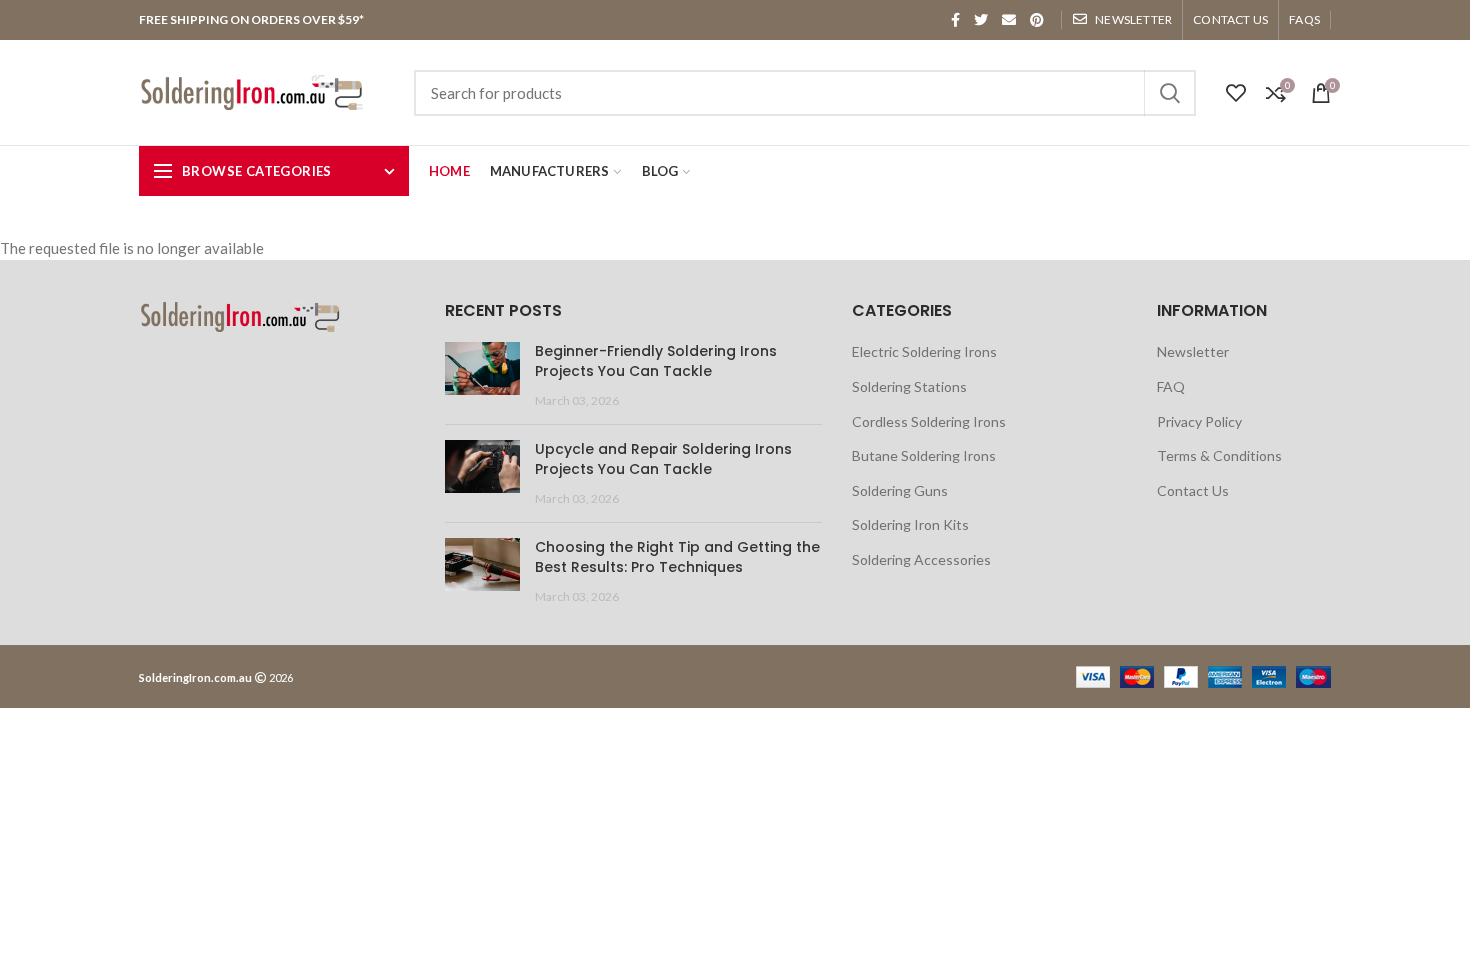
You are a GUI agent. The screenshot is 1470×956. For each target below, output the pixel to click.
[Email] (1009, 20)
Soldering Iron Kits (910, 524)
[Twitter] (981, 20)
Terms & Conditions (1219, 455)
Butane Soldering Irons (924, 455)
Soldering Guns (900, 490)
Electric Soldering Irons (924, 351)
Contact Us (1193, 490)
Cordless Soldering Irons (929, 421)
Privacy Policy (1199, 421)
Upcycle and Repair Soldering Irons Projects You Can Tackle (663, 459)
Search (1169, 93)
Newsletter (1193, 351)
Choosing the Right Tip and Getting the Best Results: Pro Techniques (677, 557)
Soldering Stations (909, 386)
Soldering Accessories (921, 559)
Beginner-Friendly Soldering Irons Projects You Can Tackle (656, 361)
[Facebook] (955, 20)
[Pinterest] (1037, 20)
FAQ (1171, 386)
